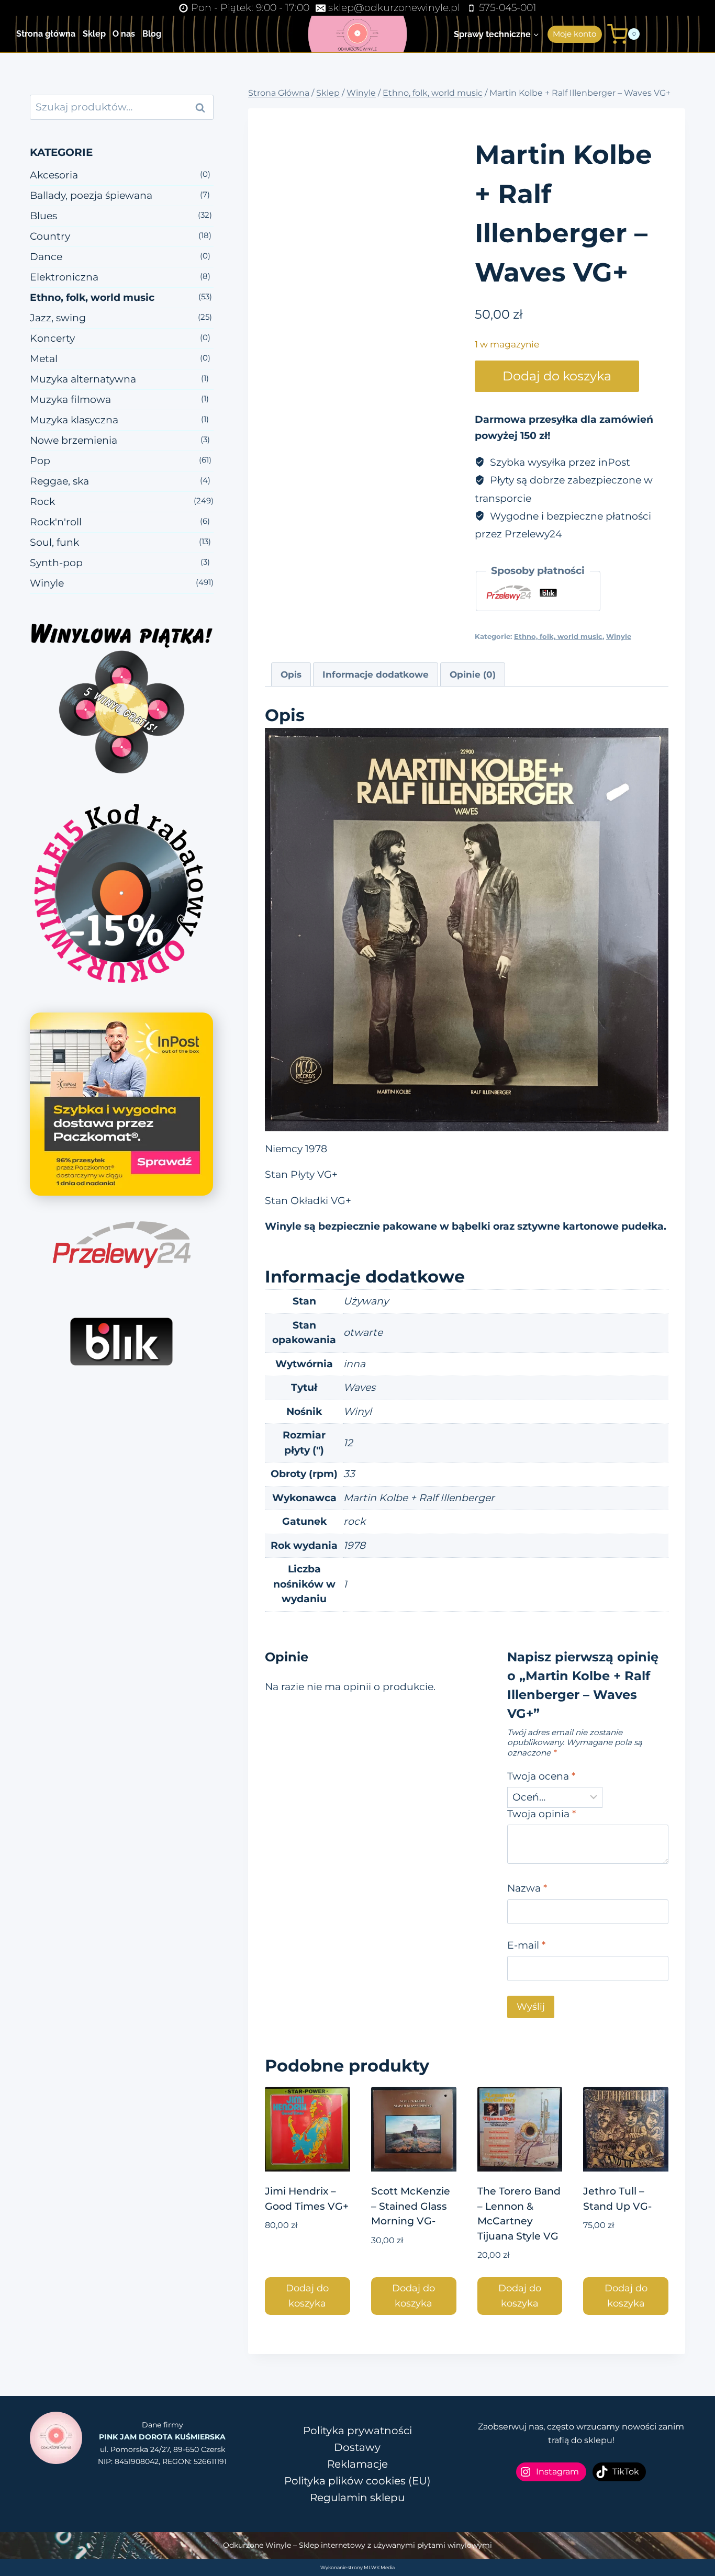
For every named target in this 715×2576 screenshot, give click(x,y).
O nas (124, 34)
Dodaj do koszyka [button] (307, 2296)
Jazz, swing (58, 318)
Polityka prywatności (357, 2431)
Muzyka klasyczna (74, 420)
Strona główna (46, 34)
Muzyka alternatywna (83, 379)
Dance (46, 257)
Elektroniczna (64, 277)
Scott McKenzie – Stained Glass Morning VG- (411, 2206)
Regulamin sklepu (357, 2498)
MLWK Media (379, 2567)
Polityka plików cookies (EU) (357, 2481)
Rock (42, 502)
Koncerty (52, 338)
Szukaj (204, 107)
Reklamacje (357, 2464)
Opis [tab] (291, 674)
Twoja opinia (541, 1814)
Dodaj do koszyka (557, 376)
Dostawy (357, 2447)
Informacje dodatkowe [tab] (376, 674)
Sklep (94, 34)
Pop (40, 461)
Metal (44, 359)
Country (50, 236)
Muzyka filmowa (70, 400)
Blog (152, 34)
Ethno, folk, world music (558, 636)
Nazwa (527, 1888)
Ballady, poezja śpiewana (91, 195)
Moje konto (574, 34)
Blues (43, 216)
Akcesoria (54, 175)
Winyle (619, 636)
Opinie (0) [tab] (473, 674)
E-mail (526, 1945)
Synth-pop (56, 563)
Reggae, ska (59, 481)
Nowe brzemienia (74, 440)
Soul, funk (54, 542)
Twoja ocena (541, 1776)
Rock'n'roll (56, 522)
